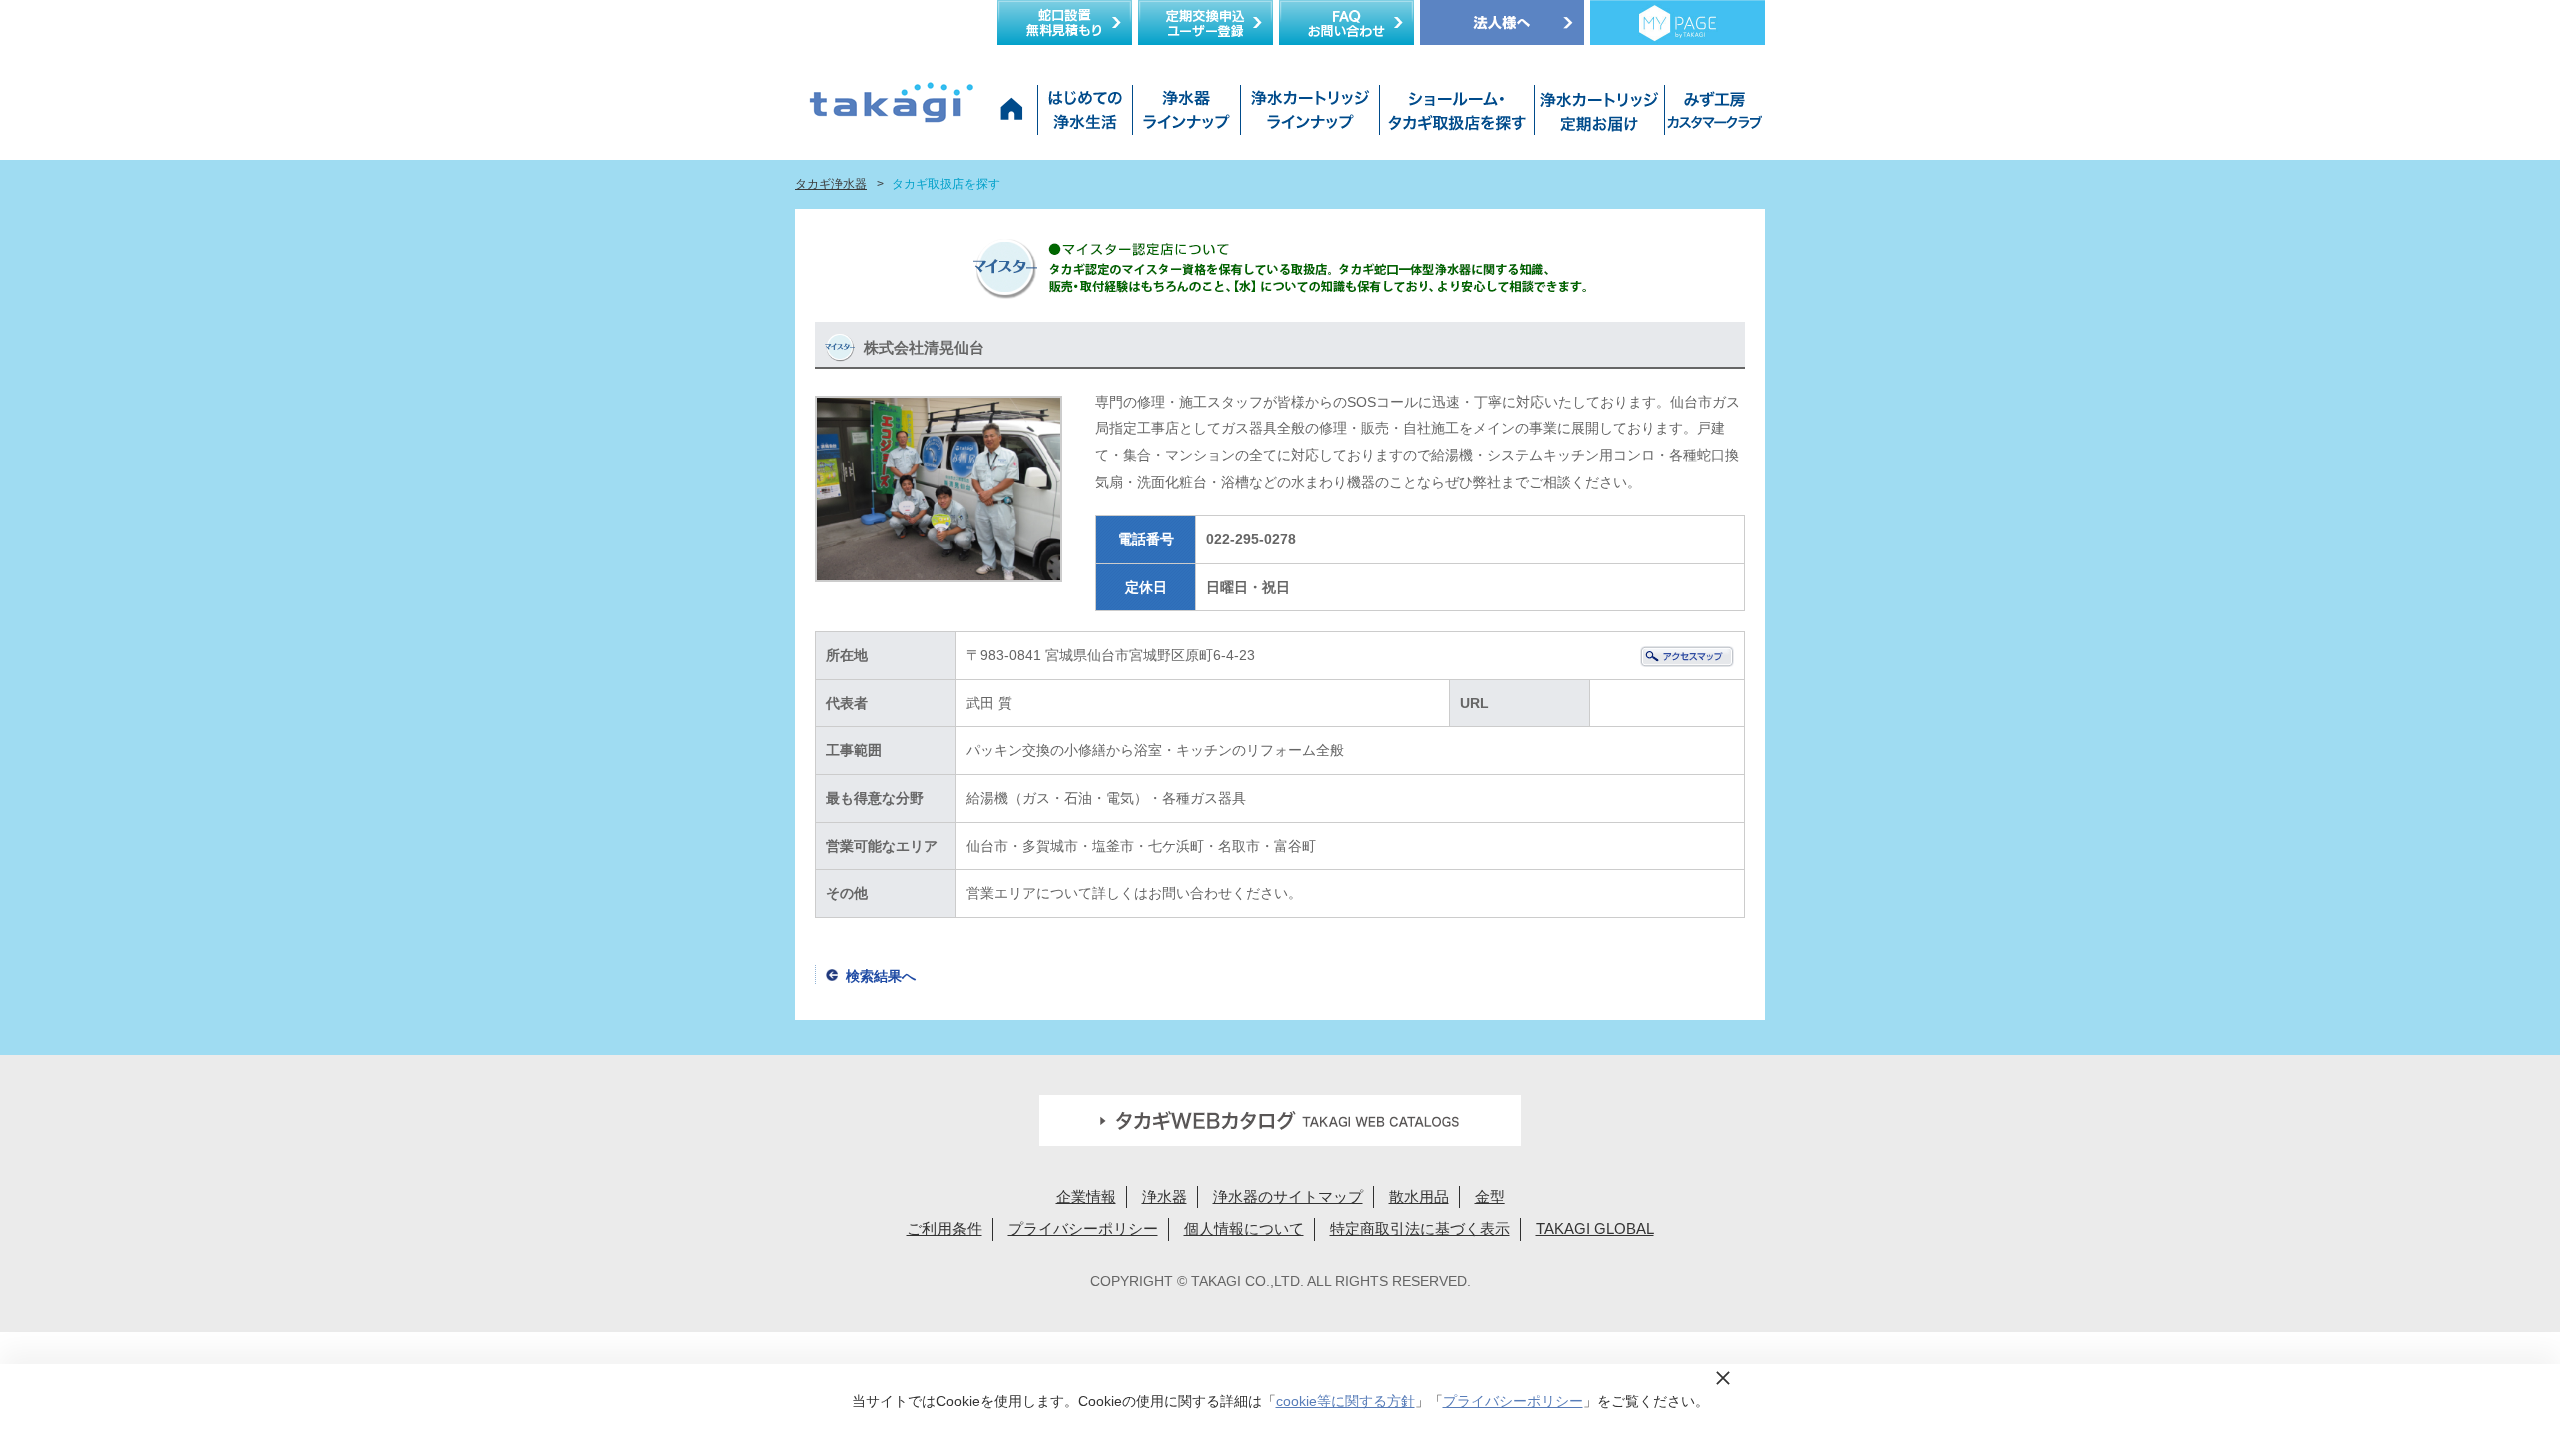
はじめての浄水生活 (1084, 115)
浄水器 (1164, 1196)
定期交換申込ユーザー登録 (1205, 22)
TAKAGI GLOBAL (1595, 1228)
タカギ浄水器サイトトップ (1015, 115)
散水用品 (1419, 1196)
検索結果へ (881, 976)
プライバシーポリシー (1083, 1228)
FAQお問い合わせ (1346, 22)
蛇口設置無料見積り (1064, 22)
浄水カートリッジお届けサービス (1597, 115)
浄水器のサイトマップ (1288, 1196)
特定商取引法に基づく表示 (1420, 1228)
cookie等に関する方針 (1345, 1401)
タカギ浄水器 (831, 184)
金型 (1490, 1196)
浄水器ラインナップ (1186, 115)
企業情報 (1086, 1196)
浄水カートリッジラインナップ (1309, 115)
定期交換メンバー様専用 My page (1677, 22)
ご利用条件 (944, 1228)
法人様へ (1502, 22)
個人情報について (1244, 1228)
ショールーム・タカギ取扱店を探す (1456, 115)
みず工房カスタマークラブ (1711, 115)
